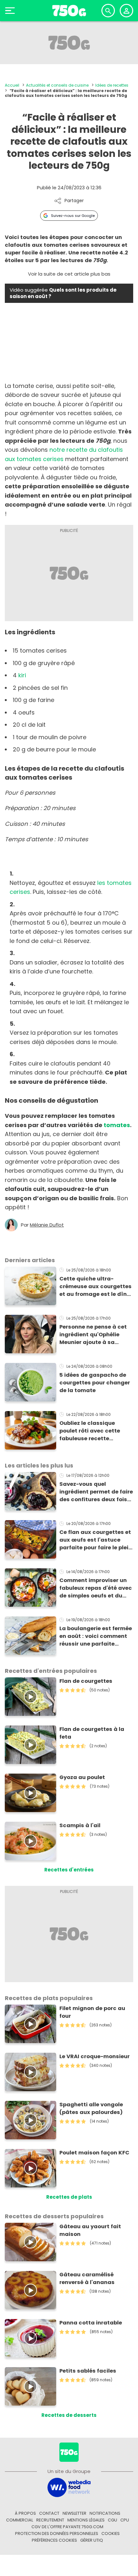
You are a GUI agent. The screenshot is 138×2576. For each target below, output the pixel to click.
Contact (49, 2513)
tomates (117, 1125)
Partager (74, 201)
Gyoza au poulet (82, 1777)
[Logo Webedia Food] (69, 2487)
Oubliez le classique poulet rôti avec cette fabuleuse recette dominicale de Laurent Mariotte (91, 1431)
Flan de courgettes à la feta (92, 1733)
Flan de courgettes (86, 1681)
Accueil (12, 85)
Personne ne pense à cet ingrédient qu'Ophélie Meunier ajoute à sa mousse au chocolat (93, 1335)
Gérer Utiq (92, 2540)
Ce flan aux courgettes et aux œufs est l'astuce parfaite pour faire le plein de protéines (96, 1540)
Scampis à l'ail (80, 1825)
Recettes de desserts (69, 2415)
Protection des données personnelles (57, 2533)
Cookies (111, 2533)
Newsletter (74, 2513)
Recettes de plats (69, 2197)
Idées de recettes (112, 85)
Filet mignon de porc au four (92, 2012)
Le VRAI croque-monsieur (95, 2056)
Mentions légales (86, 2520)
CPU (125, 2520)
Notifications (105, 2513)
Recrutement (50, 2520)
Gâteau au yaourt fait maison (90, 2230)
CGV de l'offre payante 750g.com (67, 2527)
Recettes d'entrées (69, 1870)
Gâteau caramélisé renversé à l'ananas (87, 2278)
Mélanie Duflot (47, 1225)
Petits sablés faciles (88, 2371)
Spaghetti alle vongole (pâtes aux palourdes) (91, 2108)
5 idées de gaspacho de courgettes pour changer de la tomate (95, 1383)
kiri (22, 675)
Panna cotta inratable (91, 2323)
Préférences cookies (54, 2540)
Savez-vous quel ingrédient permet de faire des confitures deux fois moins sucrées (96, 1492)
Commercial (20, 2520)
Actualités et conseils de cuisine (57, 85)
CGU (112, 2520)
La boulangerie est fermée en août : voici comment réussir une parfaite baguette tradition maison (96, 1636)
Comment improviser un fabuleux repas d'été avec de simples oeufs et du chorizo (96, 1588)
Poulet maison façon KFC (94, 2153)
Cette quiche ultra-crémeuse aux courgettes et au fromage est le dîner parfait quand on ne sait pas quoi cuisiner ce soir (96, 1287)
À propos (25, 2513)
